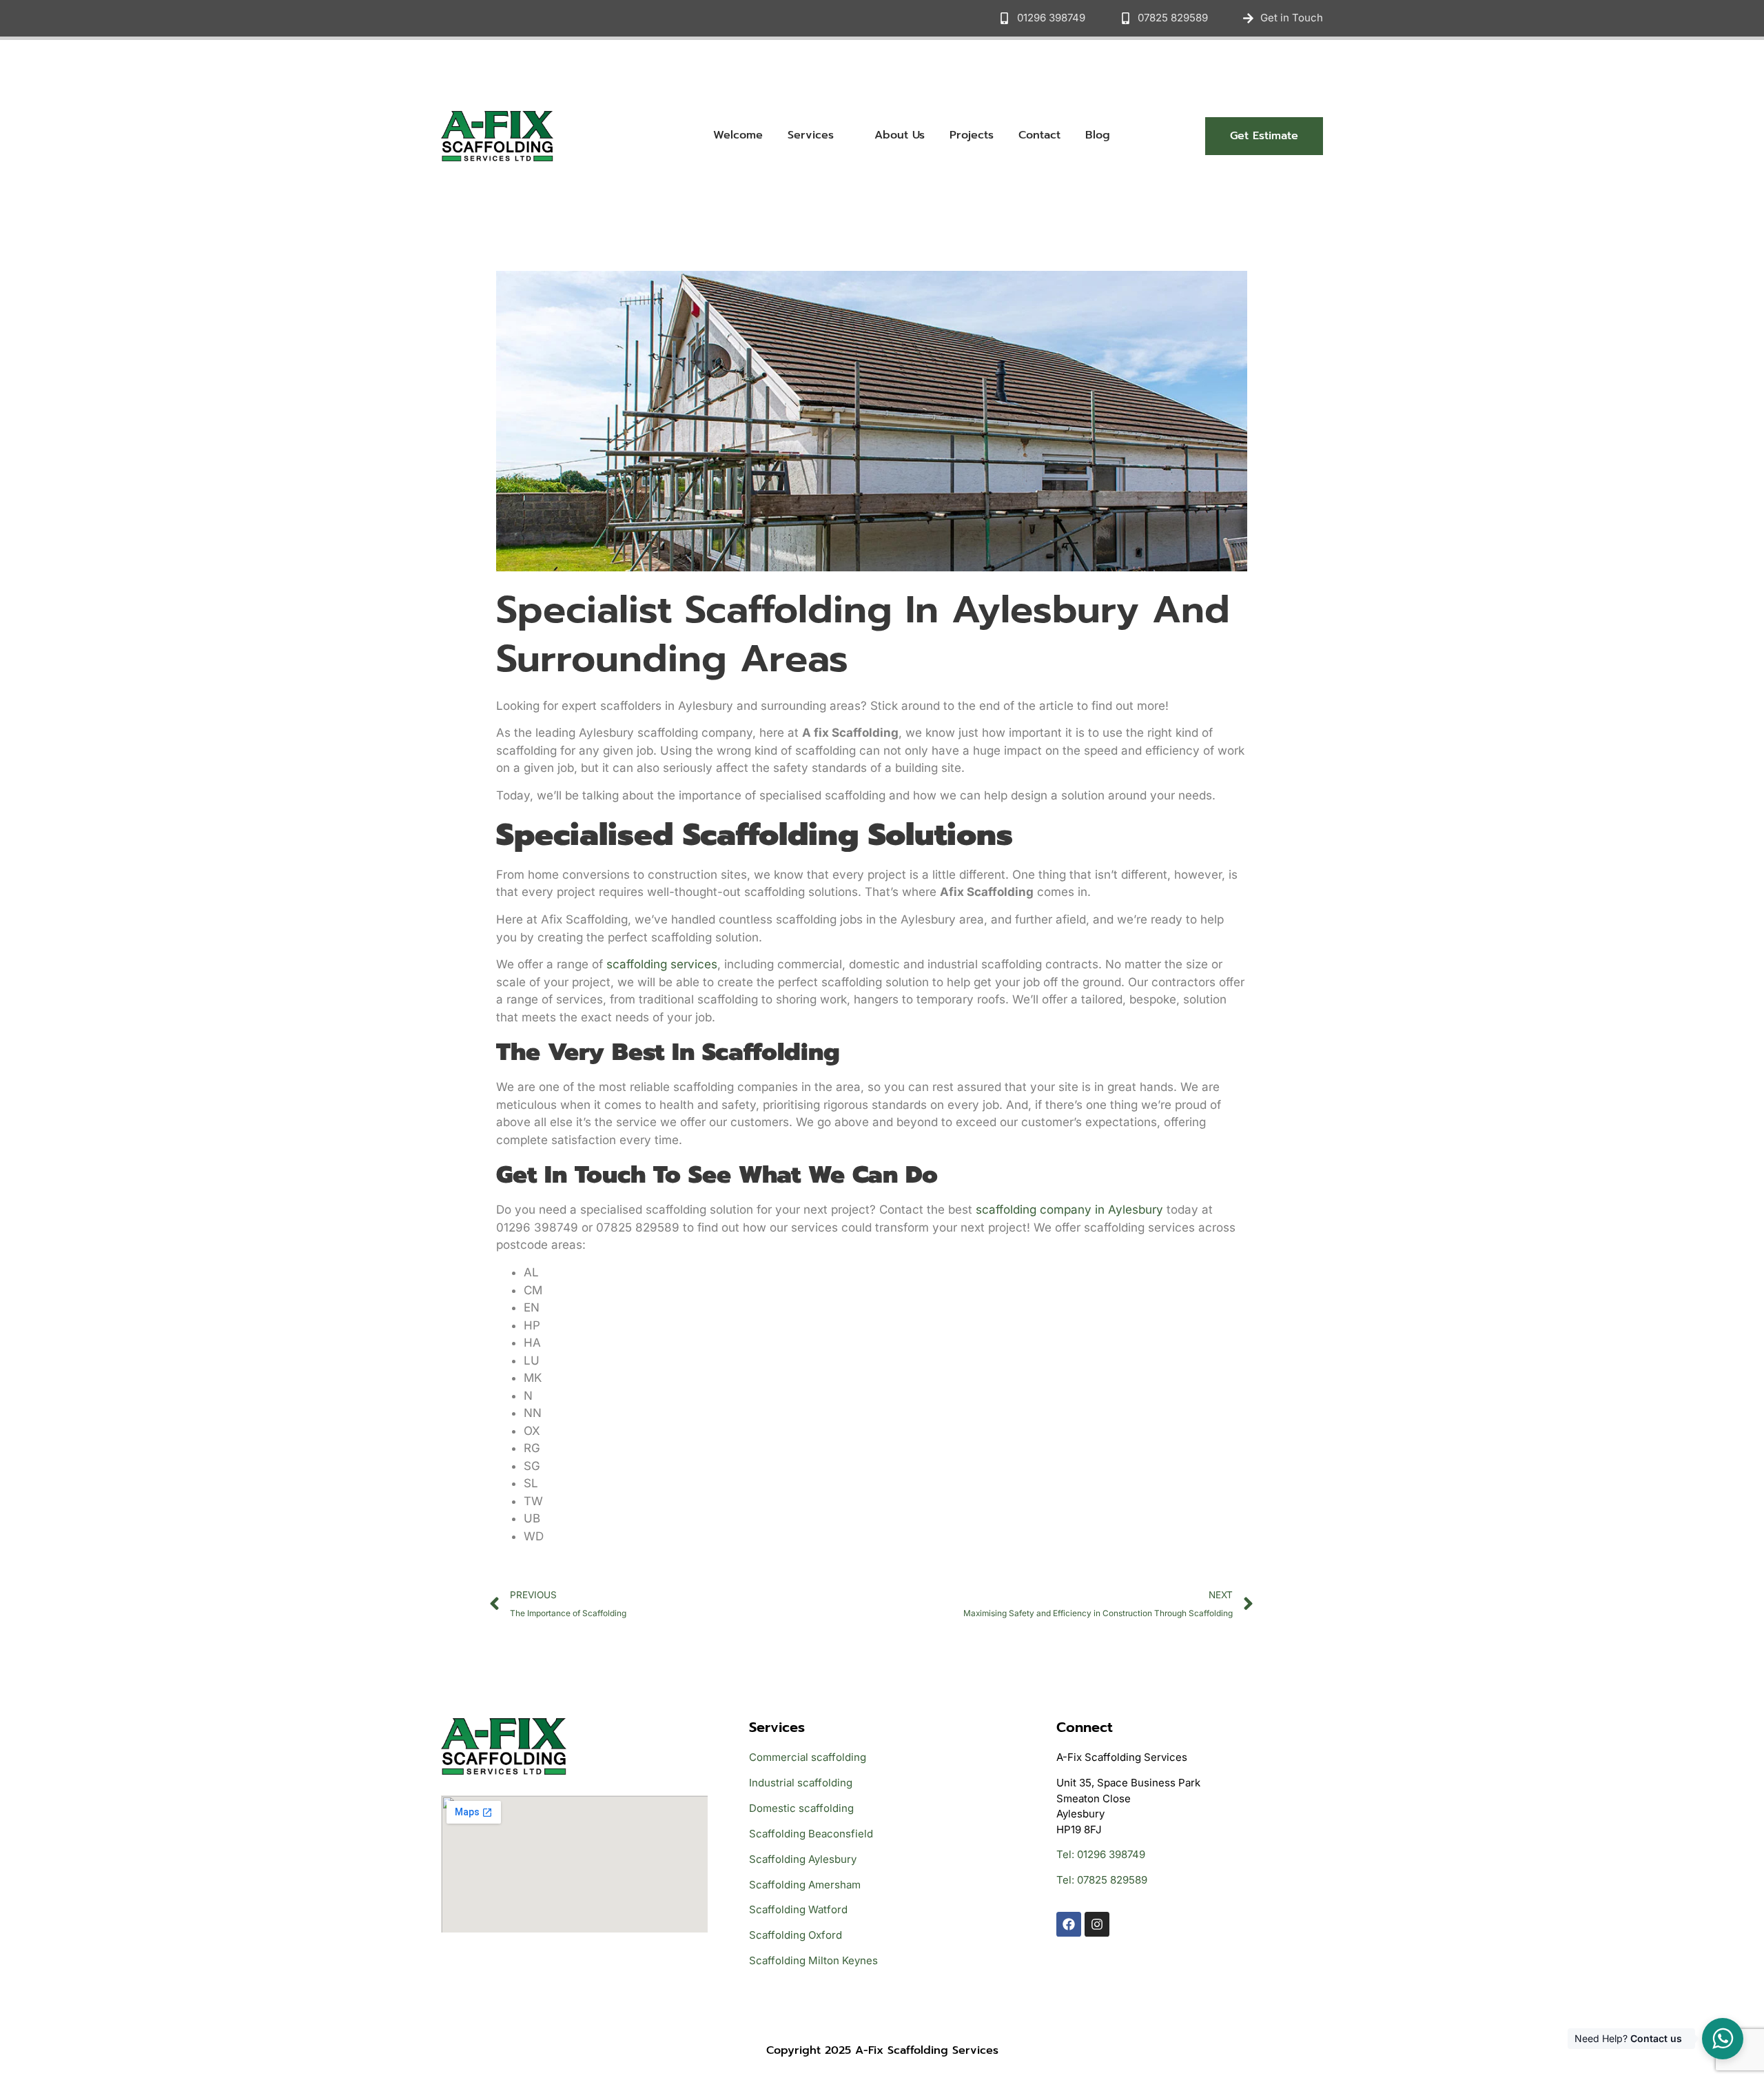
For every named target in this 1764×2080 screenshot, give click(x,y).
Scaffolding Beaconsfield (811, 1834)
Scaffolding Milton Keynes (813, 1960)
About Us (900, 135)
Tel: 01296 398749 (1101, 1854)
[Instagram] (1097, 1924)
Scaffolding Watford (798, 1909)
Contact (1039, 135)
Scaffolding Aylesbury (803, 1859)
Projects (972, 135)
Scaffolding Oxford (796, 1935)
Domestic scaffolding (801, 1808)
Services (811, 135)
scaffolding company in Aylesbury (1069, 1210)
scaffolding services (662, 964)
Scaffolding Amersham (805, 1885)
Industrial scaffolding (801, 1783)
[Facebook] (1069, 1924)
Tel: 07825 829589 (1102, 1880)
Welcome (738, 135)
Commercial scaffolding (808, 1757)
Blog (1098, 135)
